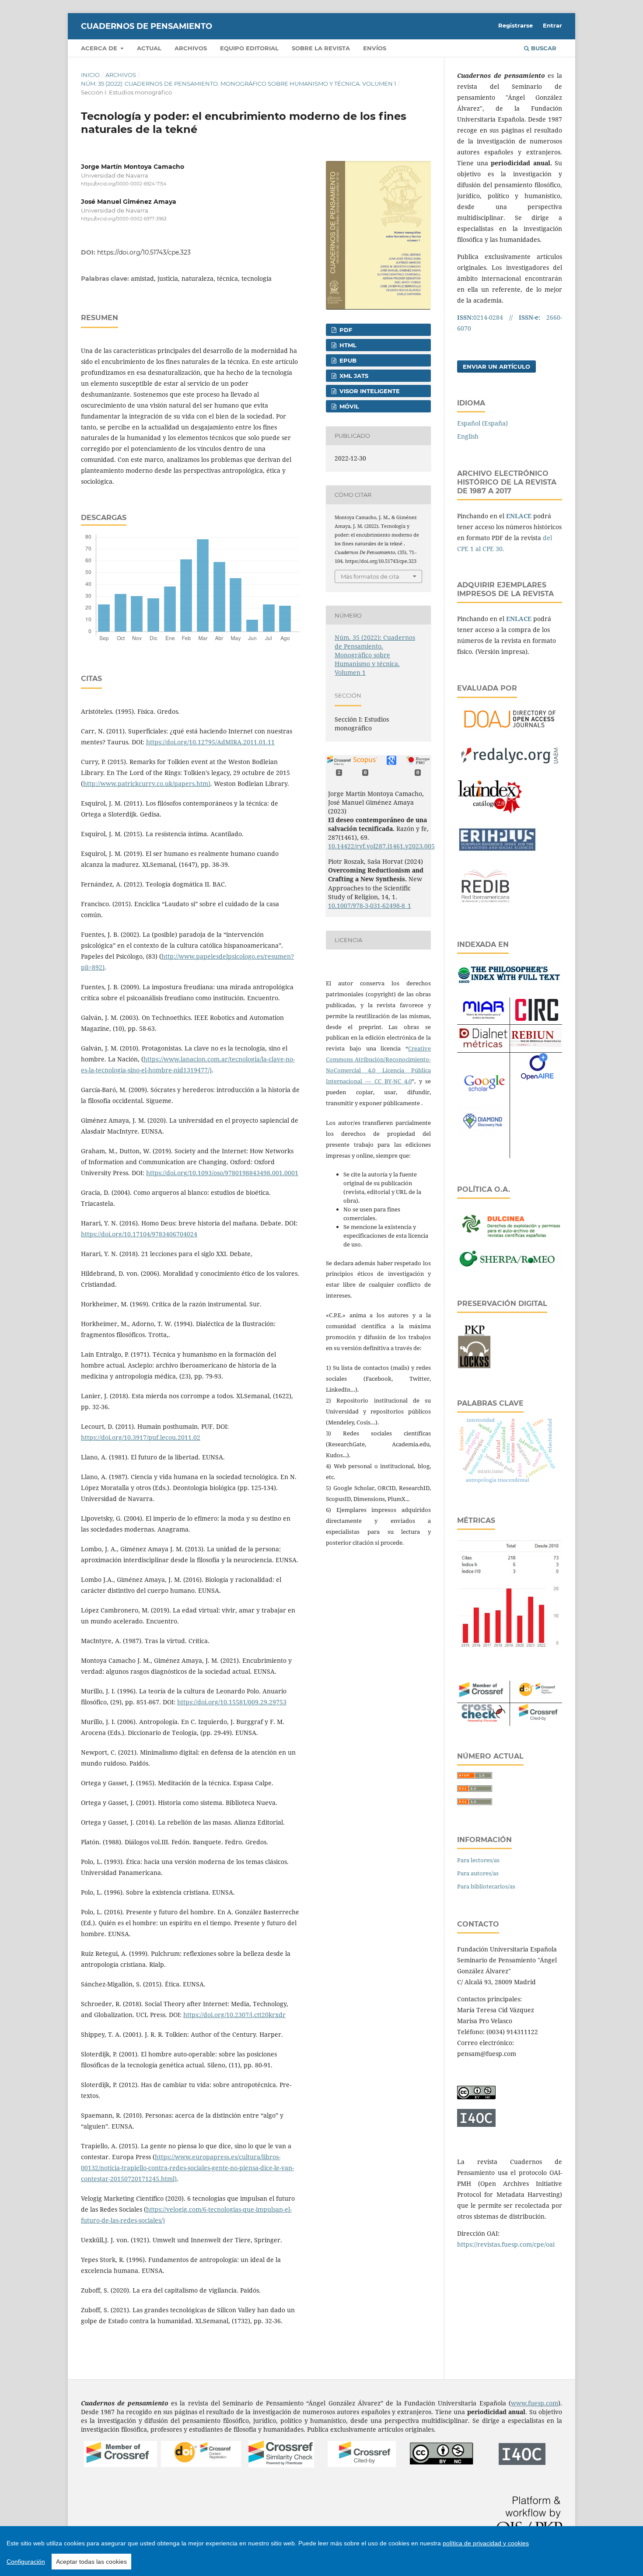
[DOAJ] (510, 731)
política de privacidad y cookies (486, 2543)
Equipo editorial (249, 48)
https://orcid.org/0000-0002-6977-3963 (124, 219)
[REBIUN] (536, 1045)
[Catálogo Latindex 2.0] (490, 814)
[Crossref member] (121, 2465)
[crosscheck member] (483, 1720)
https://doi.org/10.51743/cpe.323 (144, 252)
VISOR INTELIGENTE (369, 391)
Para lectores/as (478, 1860)
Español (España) (482, 423)
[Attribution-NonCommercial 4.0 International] (442, 2463)
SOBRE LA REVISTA (321, 48)
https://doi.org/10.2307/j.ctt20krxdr (234, 2015)
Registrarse (515, 25)
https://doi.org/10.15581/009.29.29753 (232, 1702)
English (468, 436)
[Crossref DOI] (201, 2465)
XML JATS (353, 376)
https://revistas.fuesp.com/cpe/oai (506, 2244)
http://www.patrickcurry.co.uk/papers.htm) (147, 784)
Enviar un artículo (496, 367)
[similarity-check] (281, 2465)
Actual (149, 48)
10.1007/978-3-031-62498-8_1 (370, 906)
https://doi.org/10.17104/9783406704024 (139, 1234)
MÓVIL (348, 406)
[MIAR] (483, 1019)
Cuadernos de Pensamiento (147, 26)
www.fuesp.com (535, 2403)
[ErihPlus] (497, 850)
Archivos (191, 48)
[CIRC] (536, 1018)
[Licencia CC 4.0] (476, 2097)
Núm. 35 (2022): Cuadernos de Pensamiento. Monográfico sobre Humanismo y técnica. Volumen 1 (239, 84)
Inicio (90, 75)
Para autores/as (478, 1873)
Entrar (552, 25)
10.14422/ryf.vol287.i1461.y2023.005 (381, 846)
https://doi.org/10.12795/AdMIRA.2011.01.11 (210, 742)
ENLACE (519, 516)
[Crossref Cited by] (362, 2465)
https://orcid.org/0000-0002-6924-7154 (124, 184)
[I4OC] (522, 2463)
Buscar (543, 48)
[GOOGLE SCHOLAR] (483, 1093)
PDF (345, 330)
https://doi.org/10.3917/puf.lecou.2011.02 (141, 1437)
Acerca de (100, 48)
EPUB (347, 360)
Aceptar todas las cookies (91, 2562)
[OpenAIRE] (537, 1084)
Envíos (375, 48)
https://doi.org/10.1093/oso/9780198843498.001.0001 (222, 1173)
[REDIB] (486, 907)
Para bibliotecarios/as (486, 1886)
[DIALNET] (483, 1047)
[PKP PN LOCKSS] (474, 1367)
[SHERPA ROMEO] (510, 1266)
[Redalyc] (510, 766)
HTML (347, 345)
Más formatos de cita (370, 576)
